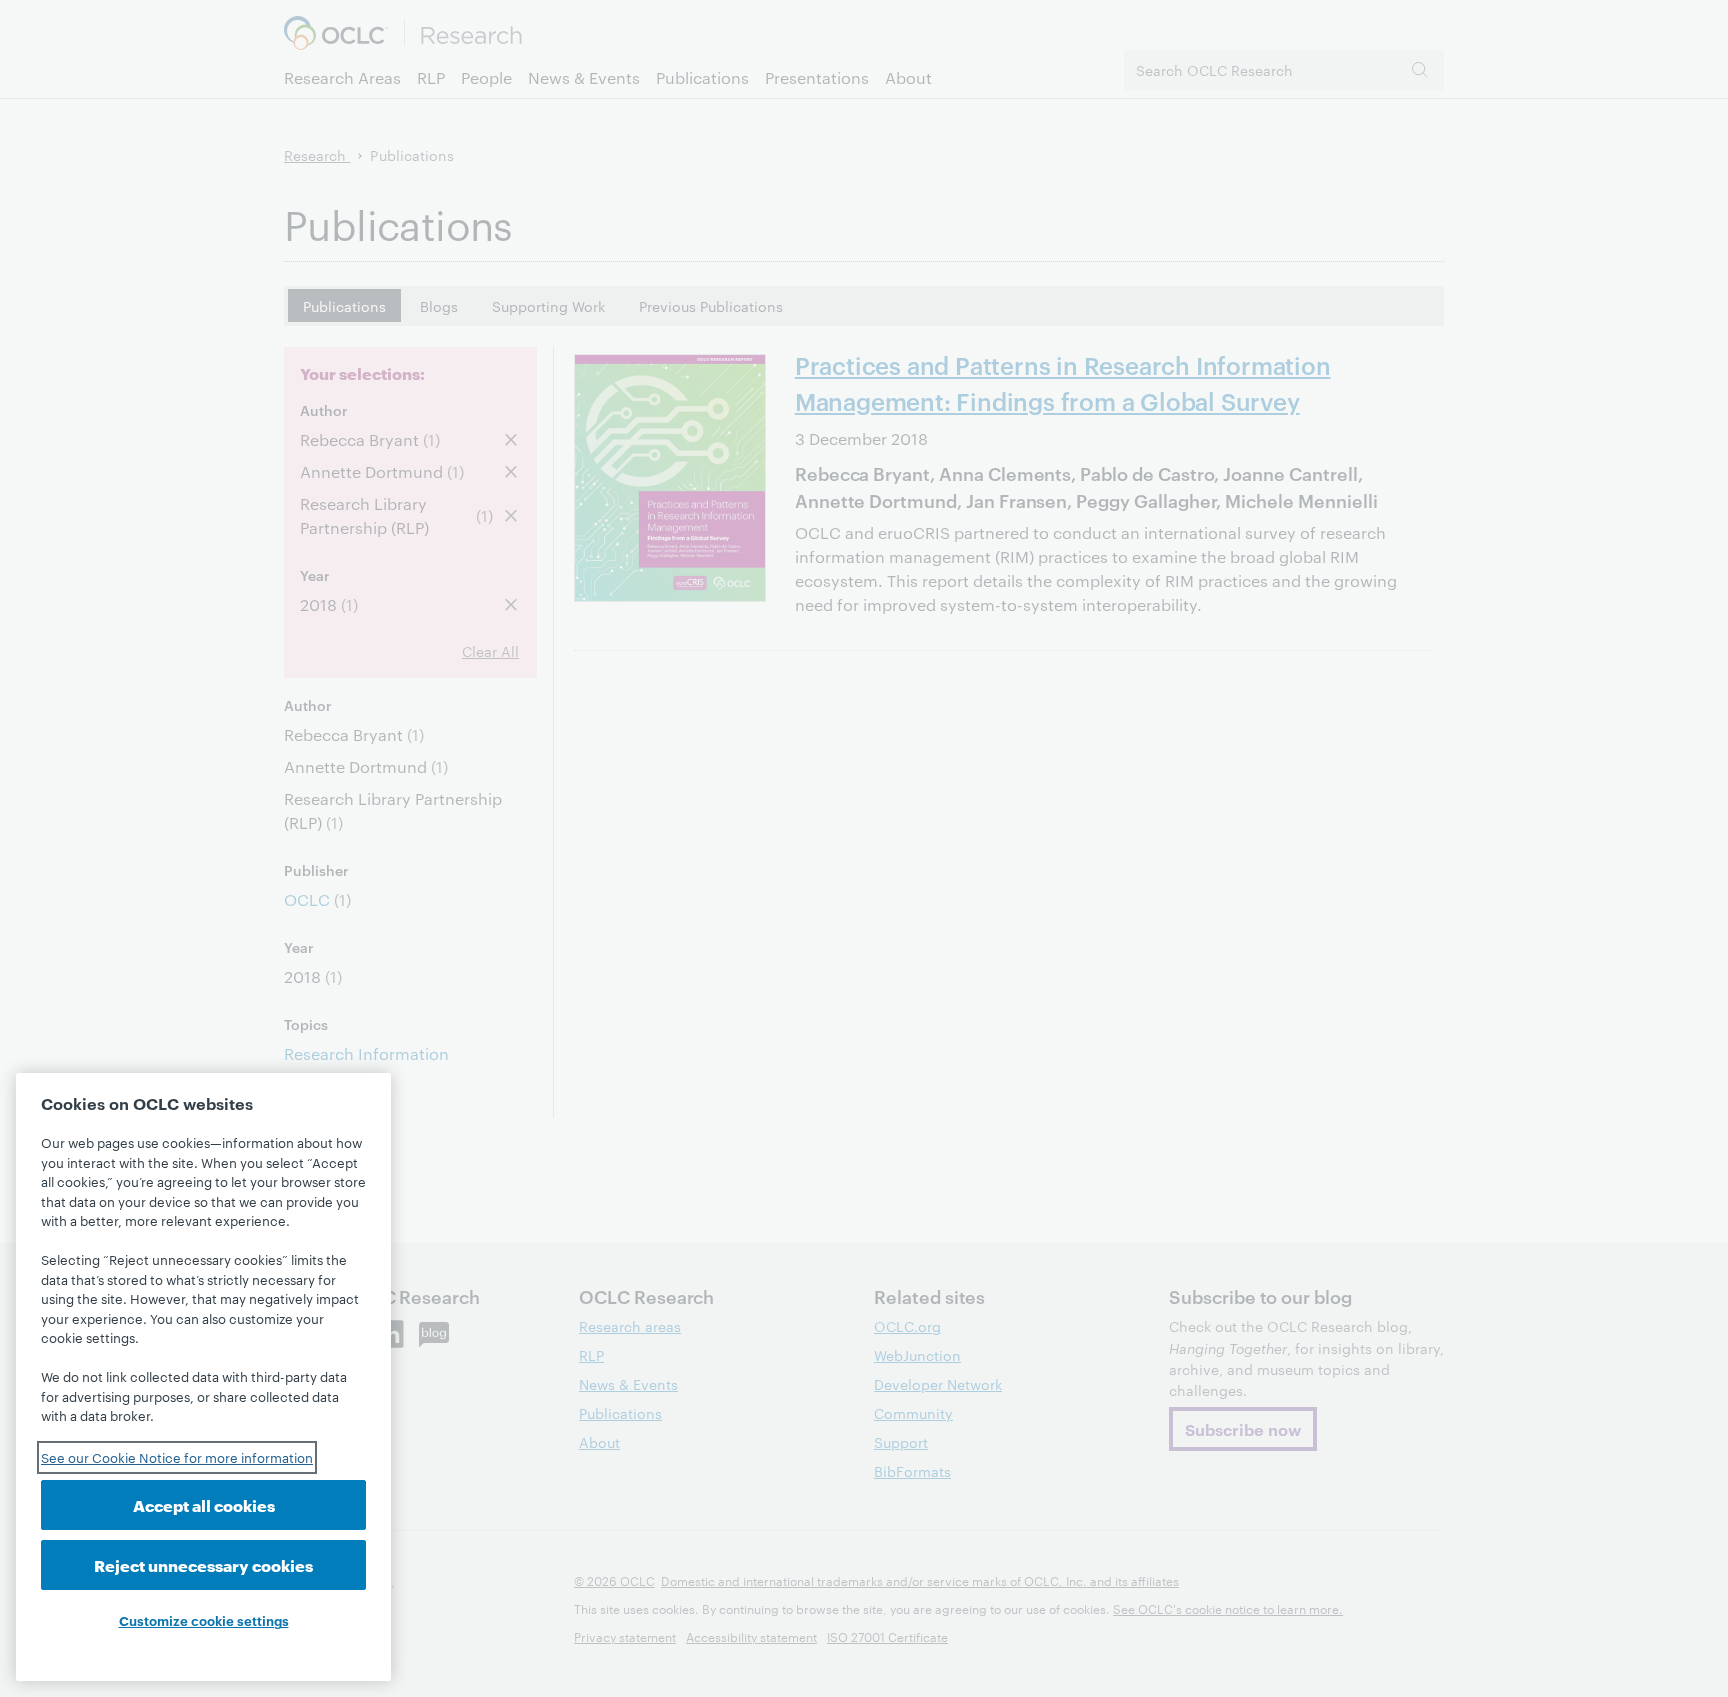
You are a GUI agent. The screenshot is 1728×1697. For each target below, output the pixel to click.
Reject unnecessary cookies (203, 1564)
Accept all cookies (204, 1504)
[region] (203, 1377)
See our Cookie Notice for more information (177, 1457)
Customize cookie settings (204, 1620)
